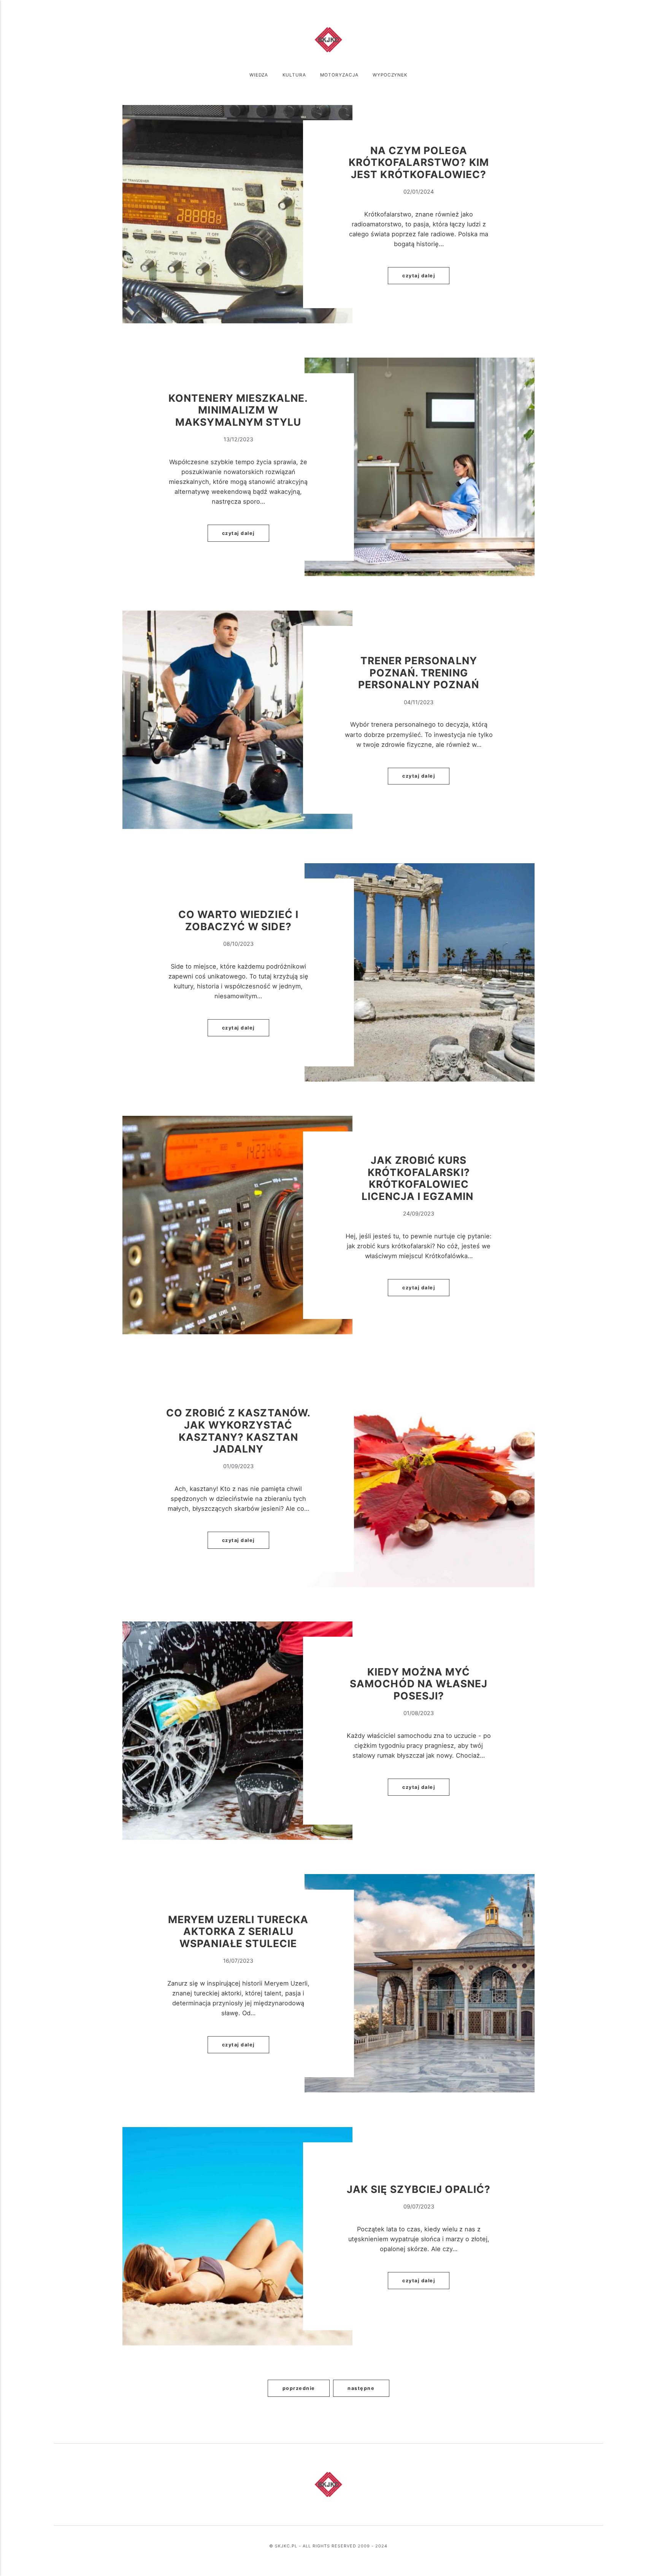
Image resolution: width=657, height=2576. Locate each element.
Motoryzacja (339, 75)
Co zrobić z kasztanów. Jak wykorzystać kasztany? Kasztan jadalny (238, 1431)
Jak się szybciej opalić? (419, 2189)
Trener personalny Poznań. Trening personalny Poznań (419, 672)
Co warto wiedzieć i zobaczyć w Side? (238, 920)
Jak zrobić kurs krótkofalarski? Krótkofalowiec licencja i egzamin (419, 1178)
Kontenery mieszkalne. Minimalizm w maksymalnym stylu (238, 410)
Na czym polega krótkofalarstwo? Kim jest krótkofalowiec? (419, 162)
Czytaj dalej (419, 276)
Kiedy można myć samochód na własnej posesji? (419, 1684)
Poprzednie (299, 2388)
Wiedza (259, 75)
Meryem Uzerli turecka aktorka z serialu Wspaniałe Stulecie (238, 1931)
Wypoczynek (390, 75)
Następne (361, 2388)
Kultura (294, 75)
